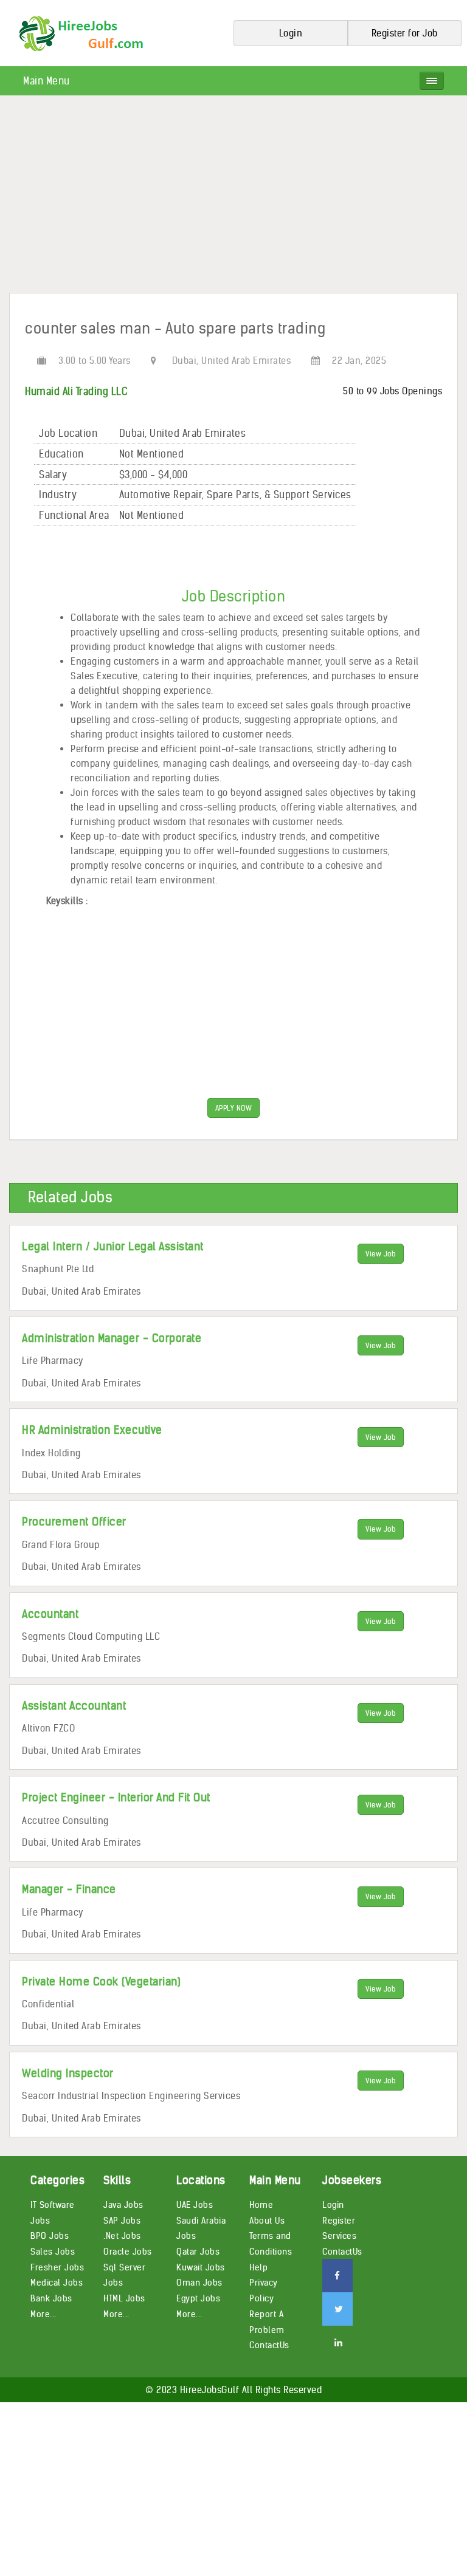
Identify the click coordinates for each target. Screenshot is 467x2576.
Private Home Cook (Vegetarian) (101, 1982)
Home (261, 2205)
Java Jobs (123, 2205)
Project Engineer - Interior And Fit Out (116, 1797)
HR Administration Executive (92, 1430)
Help (258, 2267)
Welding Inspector (68, 2073)
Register (339, 2221)
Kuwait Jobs (201, 2267)
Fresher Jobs (57, 2267)
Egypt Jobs (198, 2298)
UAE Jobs (195, 2205)
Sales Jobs (53, 2252)
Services (339, 2236)
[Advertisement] (233, 199)
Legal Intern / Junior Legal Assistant (113, 1246)
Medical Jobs (57, 2283)
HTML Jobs (124, 2298)
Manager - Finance (69, 1889)
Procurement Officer (74, 1522)
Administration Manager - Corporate (112, 1338)
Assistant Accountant (74, 1706)
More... (43, 2314)
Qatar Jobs (198, 2252)
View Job (381, 1254)
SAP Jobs (122, 2221)
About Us (267, 2221)
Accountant (50, 1614)
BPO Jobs (50, 2236)
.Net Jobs (122, 2236)
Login (333, 2205)
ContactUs (269, 2345)
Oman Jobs (199, 2283)
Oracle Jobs (128, 2252)
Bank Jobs (51, 2298)
